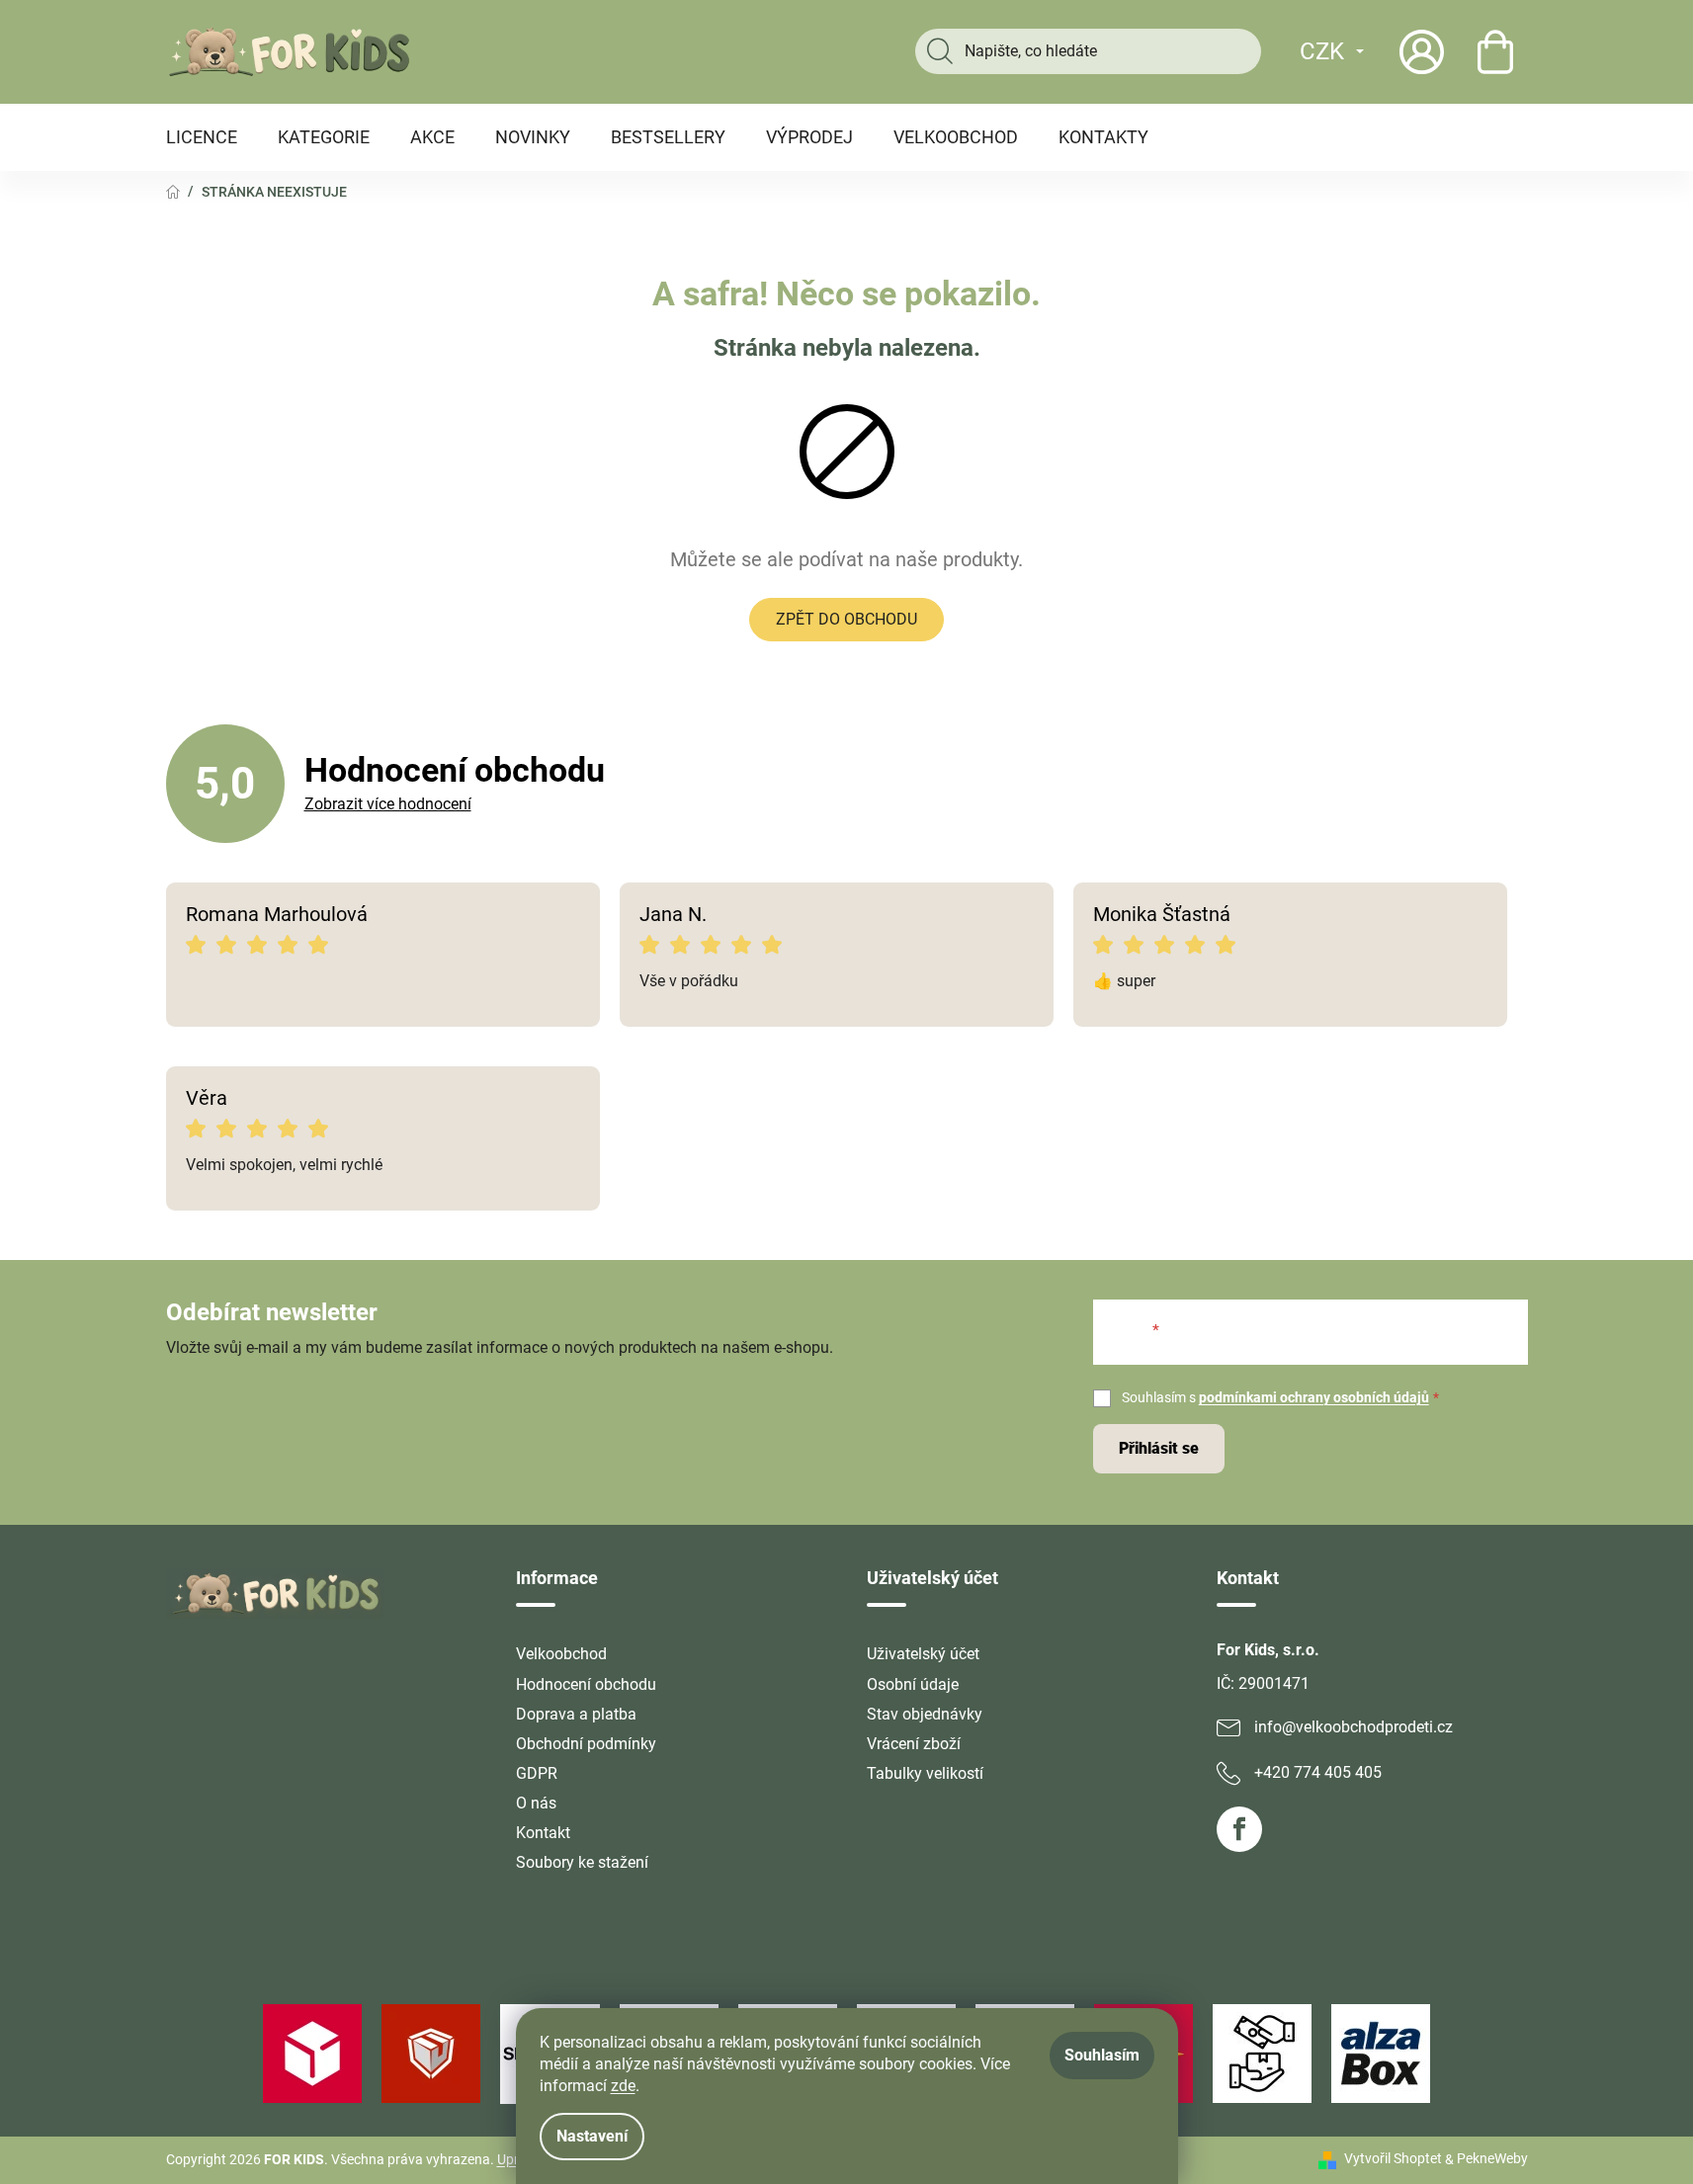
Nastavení (592, 2136)
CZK (1322, 51)
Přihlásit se (1159, 1448)
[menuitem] (202, 137)
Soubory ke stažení (582, 1862)
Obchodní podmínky (586, 1744)
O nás (536, 1803)
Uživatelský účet (923, 1654)
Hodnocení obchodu (586, 1684)
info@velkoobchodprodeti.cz (1354, 1727)
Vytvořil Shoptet (1393, 2158)
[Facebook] (1239, 1829)
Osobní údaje (913, 1684)
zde (623, 2086)
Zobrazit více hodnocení (388, 804)
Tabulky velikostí (925, 1773)
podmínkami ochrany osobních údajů (1314, 1397)
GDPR (537, 1773)
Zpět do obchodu (846, 619)
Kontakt (543, 1833)
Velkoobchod (561, 1654)
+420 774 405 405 (1318, 1772)
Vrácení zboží (914, 1744)
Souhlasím (1102, 2055)
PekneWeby (1492, 2158)
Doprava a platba (576, 1714)
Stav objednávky (925, 1714)
